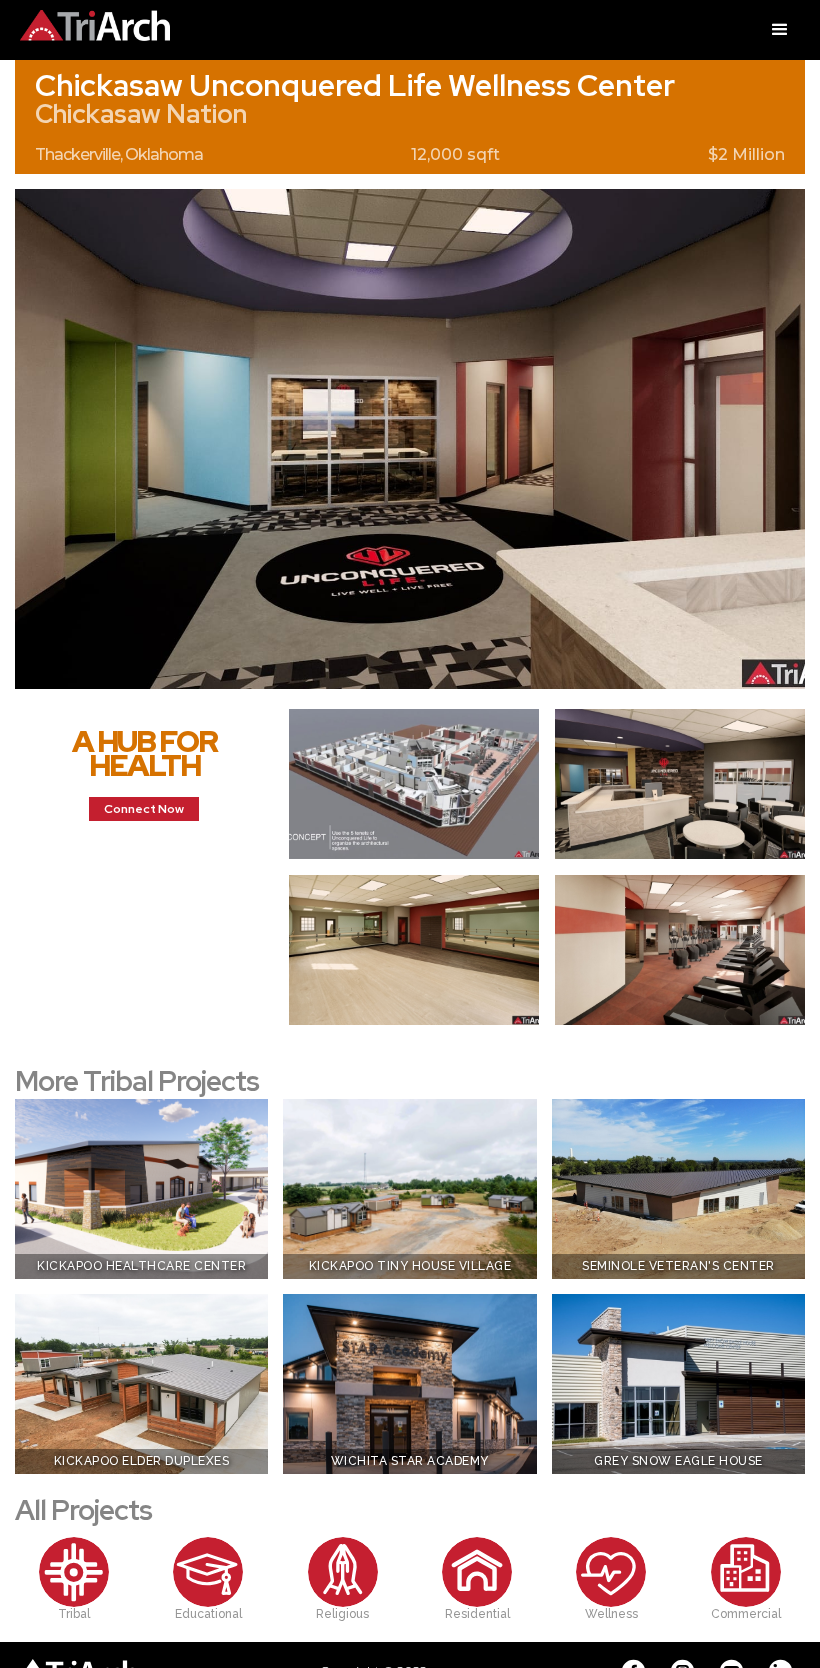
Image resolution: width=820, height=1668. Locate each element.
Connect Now (144, 809)
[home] (85, 20)
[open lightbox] (410, 439)
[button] (780, 30)
